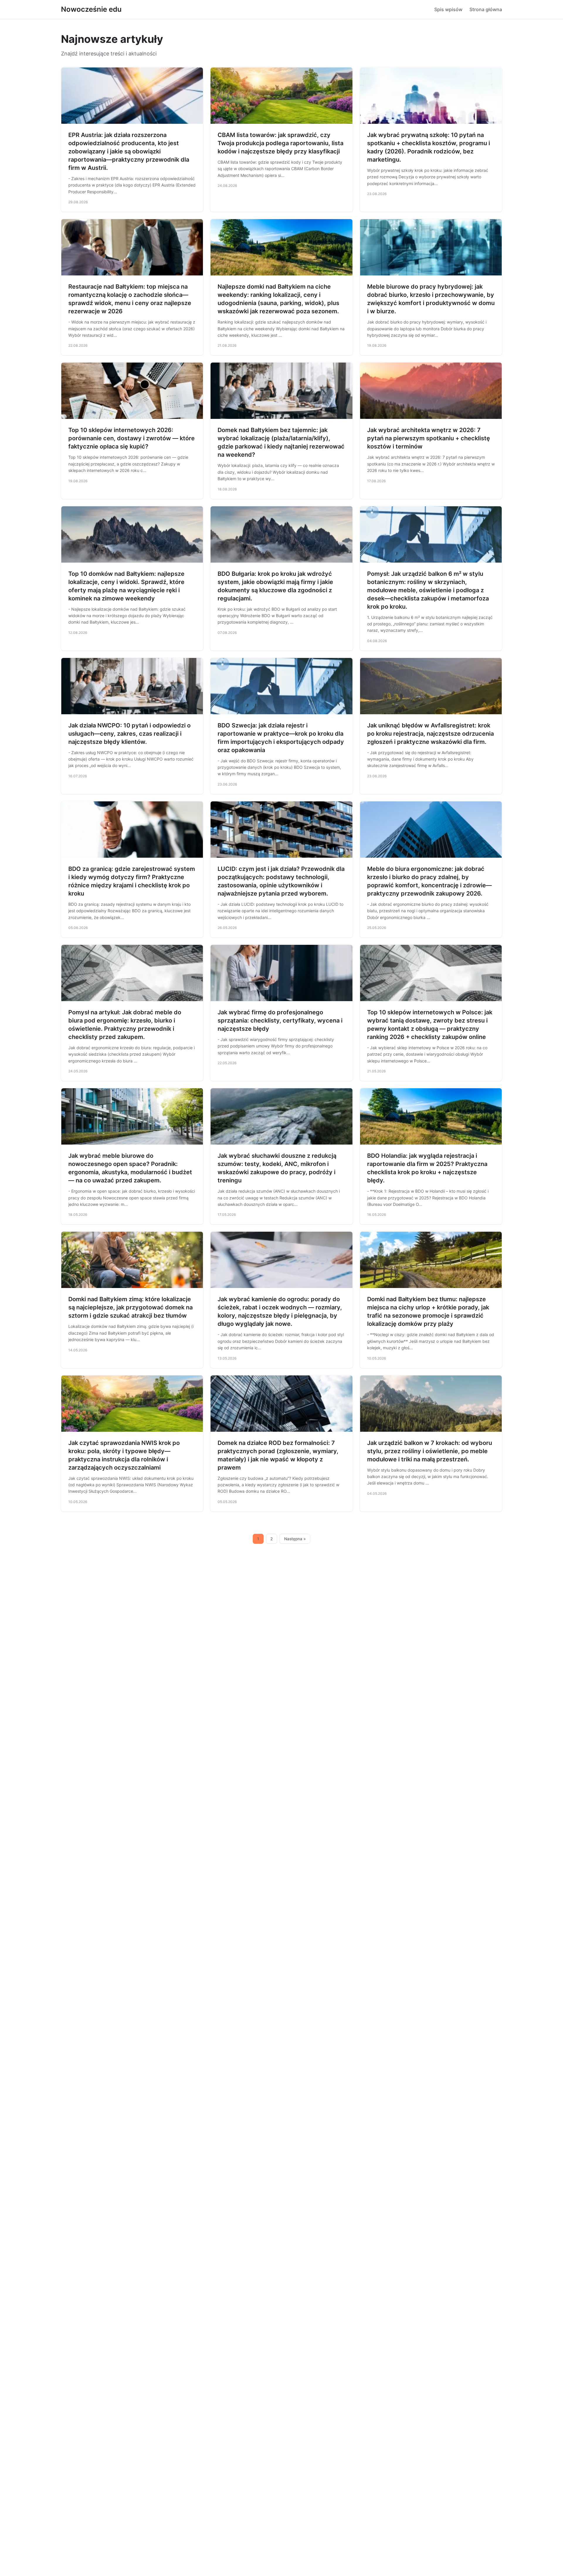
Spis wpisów (448, 9)
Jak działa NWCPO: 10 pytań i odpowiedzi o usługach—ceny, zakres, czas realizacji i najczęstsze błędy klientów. (129, 734)
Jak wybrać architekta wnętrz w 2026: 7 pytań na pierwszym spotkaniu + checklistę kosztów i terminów (429, 438)
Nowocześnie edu (91, 9)
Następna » (295, 1539)
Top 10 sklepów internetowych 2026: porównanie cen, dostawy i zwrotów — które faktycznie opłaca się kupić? (132, 438)
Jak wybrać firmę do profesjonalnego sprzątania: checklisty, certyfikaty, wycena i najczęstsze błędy (280, 1020)
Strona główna (486, 9)
